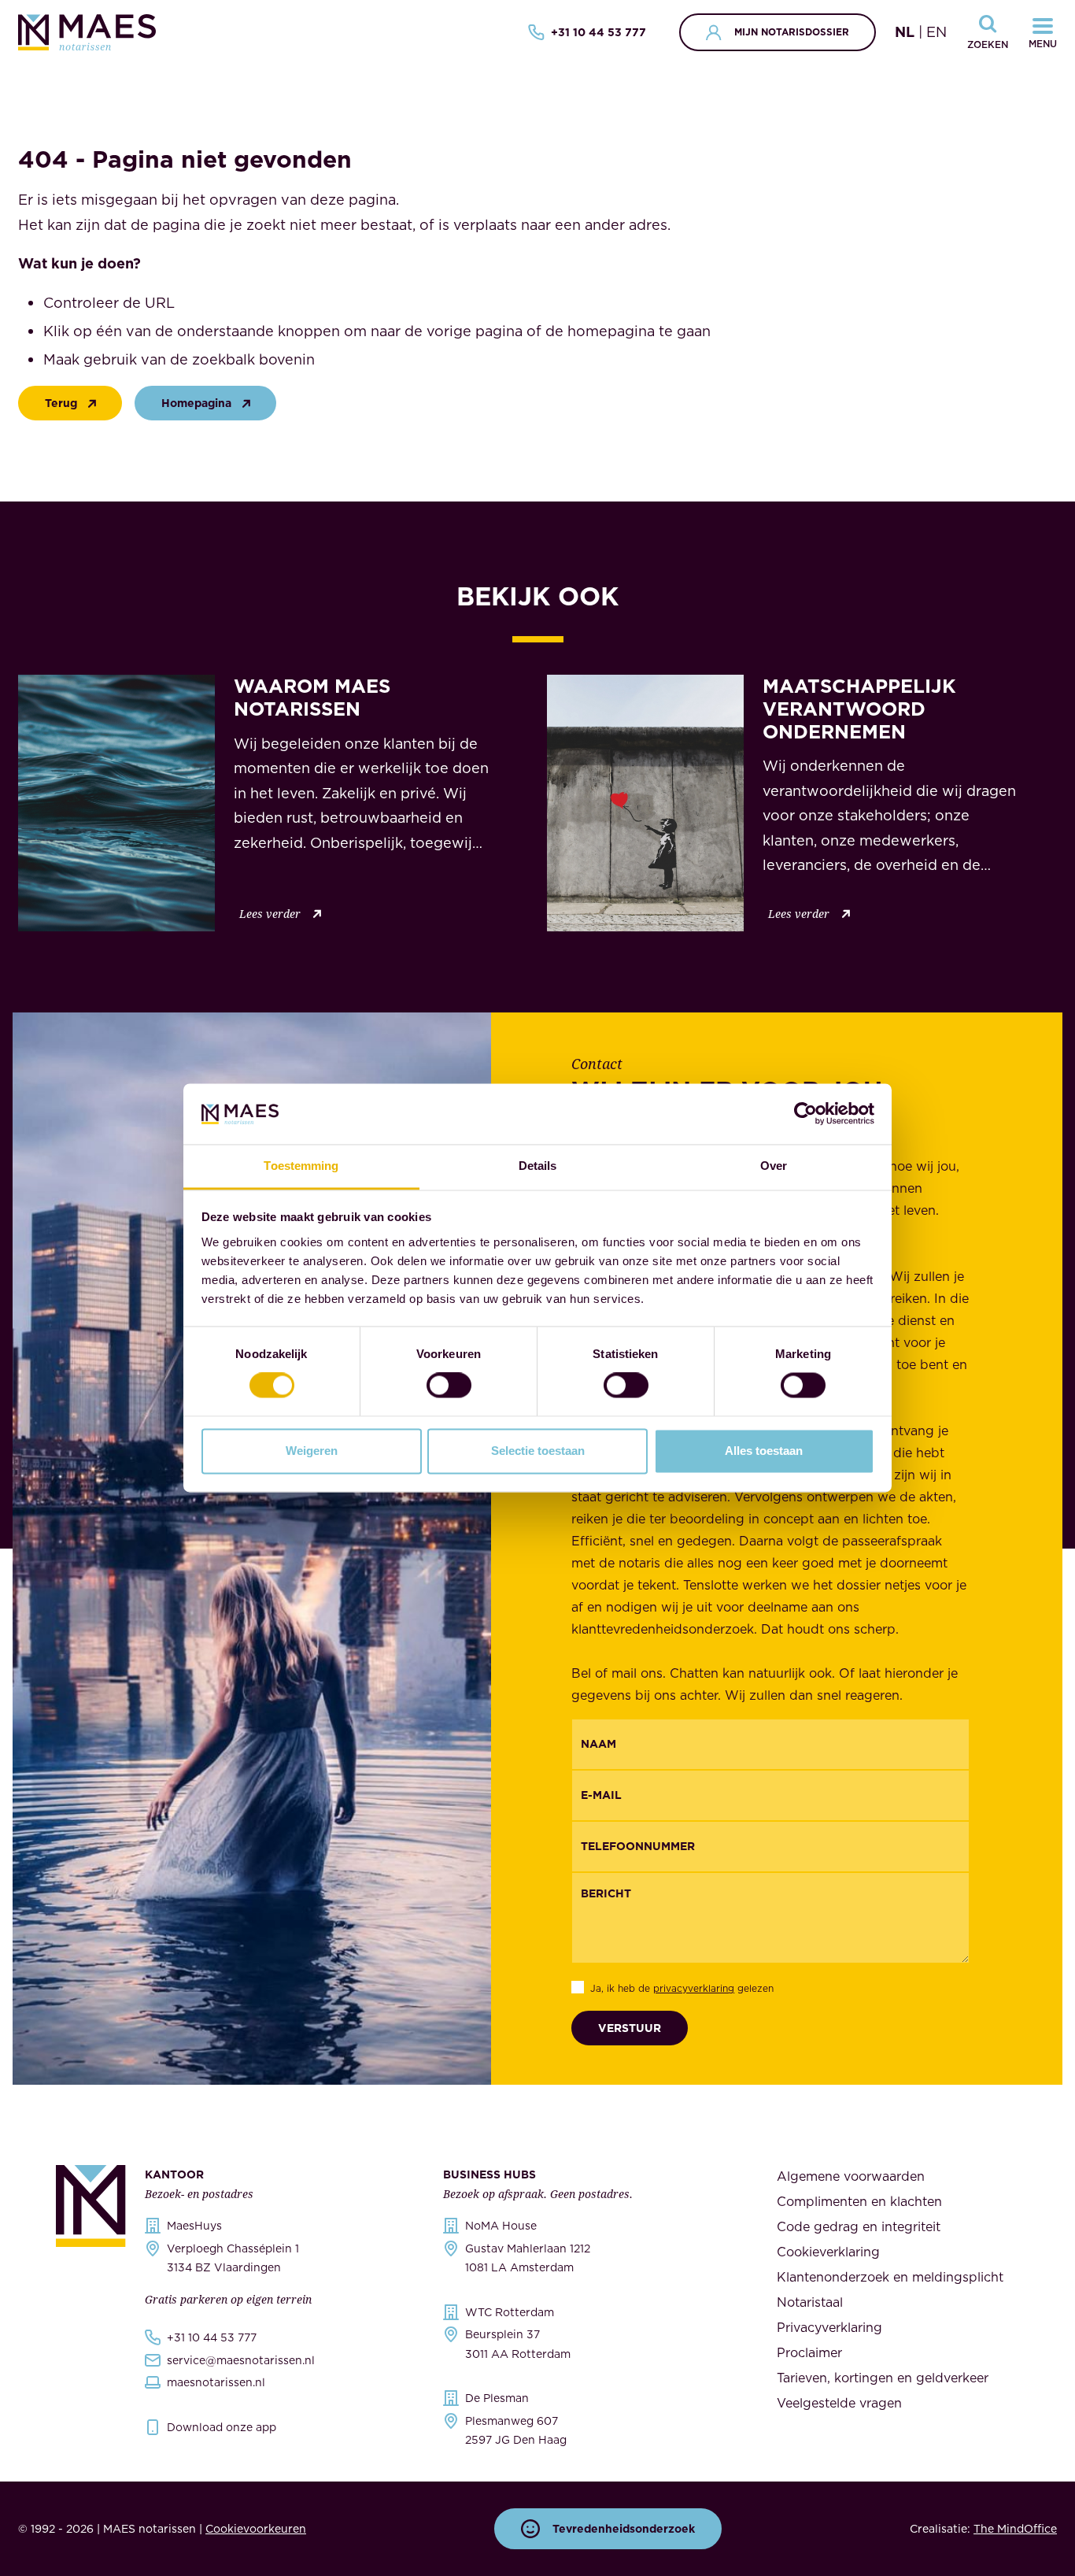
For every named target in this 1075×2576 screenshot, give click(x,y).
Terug (61, 403)
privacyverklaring (694, 1988)
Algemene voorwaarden (851, 2176)
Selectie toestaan (538, 1451)
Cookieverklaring (828, 2252)
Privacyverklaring (829, 2327)
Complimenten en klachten (859, 2201)
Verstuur (630, 2028)
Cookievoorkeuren (256, 2529)
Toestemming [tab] (301, 1166)
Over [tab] (774, 1166)
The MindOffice (1015, 2529)
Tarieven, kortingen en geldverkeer (883, 2378)
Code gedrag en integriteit (859, 2226)
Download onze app (222, 2427)
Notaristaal (810, 2302)
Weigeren (312, 1451)
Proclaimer (809, 2352)
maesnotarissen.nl (216, 2382)
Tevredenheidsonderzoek (624, 2529)
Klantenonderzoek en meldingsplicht (890, 2277)
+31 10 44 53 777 (598, 32)
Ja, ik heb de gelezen (682, 1988)
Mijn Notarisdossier (792, 32)
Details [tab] (538, 1166)
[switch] (449, 1386)
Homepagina (196, 403)
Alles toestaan (764, 1451)
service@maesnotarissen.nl (241, 2360)
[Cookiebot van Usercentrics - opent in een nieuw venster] (805, 1114)
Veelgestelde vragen (839, 2403)
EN (936, 32)
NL (905, 32)
